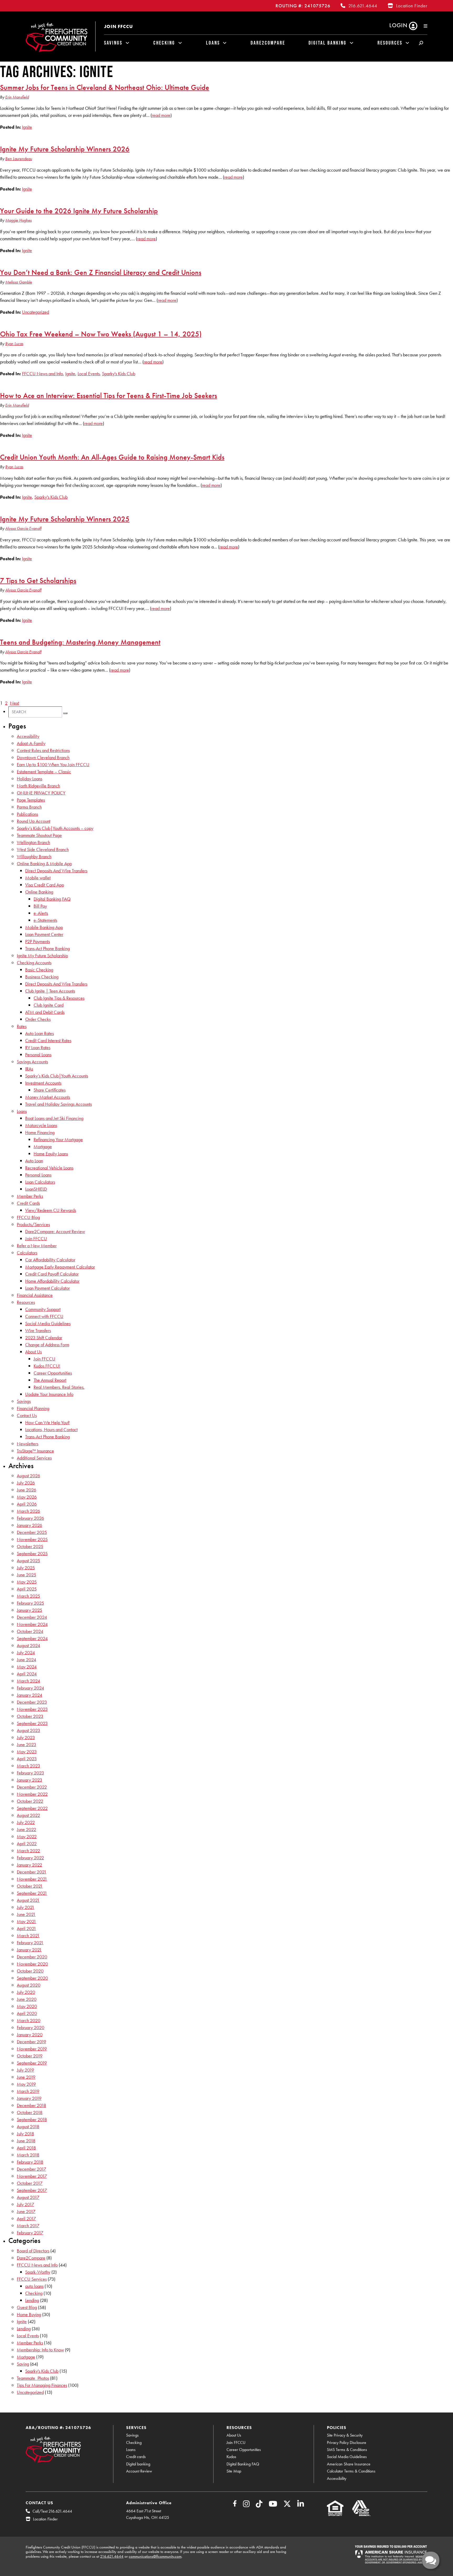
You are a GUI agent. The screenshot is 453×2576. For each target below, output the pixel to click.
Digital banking (138, 2464)
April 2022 (27, 1843)
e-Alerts (41, 913)
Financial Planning (33, 1408)
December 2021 (32, 1872)
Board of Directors (33, 2251)
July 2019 (25, 2070)
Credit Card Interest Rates (48, 1040)
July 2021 (26, 1907)
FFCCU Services (32, 2279)
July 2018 (25, 2134)
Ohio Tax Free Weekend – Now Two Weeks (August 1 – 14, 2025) (101, 334)
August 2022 (28, 1815)
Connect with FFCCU (44, 1316)
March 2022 (28, 1851)
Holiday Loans (29, 779)
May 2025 (27, 1582)
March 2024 (28, 1681)
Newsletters (28, 1444)
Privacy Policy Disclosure (347, 2442)
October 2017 (30, 2183)
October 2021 (30, 1886)
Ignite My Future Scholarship (42, 955)
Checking (164, 43)
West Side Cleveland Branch (43, 849)
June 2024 (26, 1660)
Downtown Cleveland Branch (43, 757)
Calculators (27, 1253)
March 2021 (28, 1935)
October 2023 (30, 1716)
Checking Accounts (34, 963)
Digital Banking (328, 43)
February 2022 (30, 1858)
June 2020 (27, 1999)
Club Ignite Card (48, 1005)
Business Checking (42, 977)
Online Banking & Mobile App (44, 864)
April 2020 (27, 2013)
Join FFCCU (118, 26)
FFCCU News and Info (42, 374)
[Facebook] (235, 2504)
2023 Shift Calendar (44, 1338)
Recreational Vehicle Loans (49, 1168)
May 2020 (27, 2006)
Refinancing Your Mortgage (58, 1139)
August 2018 (28, 2126)
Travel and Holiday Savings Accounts (58, 1104)
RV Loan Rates (38, 1047)
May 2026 (27, 1497)
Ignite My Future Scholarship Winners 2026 (65, 149)
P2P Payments (37, 941)
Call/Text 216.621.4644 (52, 2511)
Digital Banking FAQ (52, 899)
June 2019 (26, 2077)
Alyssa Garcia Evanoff (23, 528)
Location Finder (412, 6)
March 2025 (28, 1596)
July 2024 (26, 1652)
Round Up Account (34, 821)
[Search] (65, 713)
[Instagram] (246, 2505)
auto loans (34, 2286)
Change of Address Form (47, 1345)
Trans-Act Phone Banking (47, 948)
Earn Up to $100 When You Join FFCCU (53, 764)
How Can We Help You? (47, 1422)
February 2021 (30, 1943)
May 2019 (26, 2084)
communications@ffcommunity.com (155, 2556)
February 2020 (31, 2027)
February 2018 (30, 2162)
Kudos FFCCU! (47, 1366)
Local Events (89, 374)
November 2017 (32, 2176)
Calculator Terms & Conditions (351, 2471)
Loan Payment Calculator (47, 1288)
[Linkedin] (301, 2505)
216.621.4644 (363, 6)
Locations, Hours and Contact (51, 1429)
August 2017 (28, 2197)
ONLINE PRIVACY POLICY (41, 793)
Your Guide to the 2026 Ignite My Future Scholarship (79, 211)
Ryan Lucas (14, 344)
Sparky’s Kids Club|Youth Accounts (57, 1076)
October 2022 (30, 1801)
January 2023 (29, 1780)
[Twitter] (287, 2505)
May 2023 (27, 1752)
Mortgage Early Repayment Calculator (60, 1267)
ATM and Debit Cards (45, 1012)
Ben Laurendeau (19, 159)
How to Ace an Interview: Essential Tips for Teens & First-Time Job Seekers (109, 395)
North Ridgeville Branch (38, 786)
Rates (22, 1026)
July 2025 (26, 1568)
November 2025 (32, 1539)
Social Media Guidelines (48, 1323)
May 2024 (27, 1667)
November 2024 (32, 1624)
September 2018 (32, 2119)
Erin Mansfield (17, 97)
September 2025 (32, 1553)
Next (15, 703)
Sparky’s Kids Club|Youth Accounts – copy (55, 828)
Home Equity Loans (51, 1154)
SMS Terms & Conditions (347, 2450)
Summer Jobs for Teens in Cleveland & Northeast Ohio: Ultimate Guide (105, 87)
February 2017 (30, 2233)
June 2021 (26, 1914)
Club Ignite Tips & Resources (59, 998)
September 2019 (32, 2063)
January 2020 (30, 2035)
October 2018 (30, 2112)
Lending (32, 2300)
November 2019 (32, 2049)
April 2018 (26, 2148)
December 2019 (31, 2042)
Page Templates (31, 800)
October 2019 (30, 2056)
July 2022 (26, 1822)
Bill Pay (40, 906)
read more (161, 115)
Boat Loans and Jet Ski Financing (54, 1118)
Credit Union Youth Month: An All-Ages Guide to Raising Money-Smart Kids (112, 457)
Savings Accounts (32, 1062)
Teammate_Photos (33, 2378)
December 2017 (31, 2169)
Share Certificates (50, 1090)
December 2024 (32, 1617)
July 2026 (26, 1483)
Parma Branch (29, 807)
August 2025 (28, 1561)
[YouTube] (273, 2505)
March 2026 (28, 1511)
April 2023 (27, 1759)
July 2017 (25, 2204)
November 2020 (32, 1964)
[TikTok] (259, 2505)
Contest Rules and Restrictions (43, 750)
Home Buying (29, 2314)
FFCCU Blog (28, 1217)
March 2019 (28, 2091)
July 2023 (26, 1737)
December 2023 (32, 1702)
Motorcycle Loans (41, 1125)
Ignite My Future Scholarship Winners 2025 (65, 519)
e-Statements (45, 920)
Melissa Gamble (19, 282)
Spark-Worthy (38, 2272)
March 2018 (28, 2155)
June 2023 (26, 1744)
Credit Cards (28, 1203)
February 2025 (30, 1603)
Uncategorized (36, 312)
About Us (33, 1352)
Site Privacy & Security (345, 2435)
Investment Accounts (43, 1083)
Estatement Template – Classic (44, 772)
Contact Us (27, 1415)
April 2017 (26, 2218)
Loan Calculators (40, 1182)
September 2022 (32, 1808)
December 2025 (32, 1532)
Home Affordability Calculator (52, 1281)
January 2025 (29, 1610)
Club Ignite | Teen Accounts (50, 991)
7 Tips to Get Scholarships (38, 580)
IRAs (29, 1069)
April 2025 (27, 1589)
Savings (113, 43)
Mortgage (43, 1147)
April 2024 (27, 1674)
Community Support (43, 1309)
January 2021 (29, 1950)
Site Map (234, 2471)
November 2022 (32, 1794)
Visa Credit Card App (45, 885)
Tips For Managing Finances (42, 2385)
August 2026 (28, 1476)
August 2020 (29, 1985)
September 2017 (32, 2190)
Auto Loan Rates (39, 1033)
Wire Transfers (38, 1330)
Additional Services (34, 1458)
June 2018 (26, 2141)
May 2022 (27, 1836)
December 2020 (32, 1957)
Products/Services (33, 1224)
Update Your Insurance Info (49, 1394)
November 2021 (32, 1879)
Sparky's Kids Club (119, 374)
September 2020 (32, 1978)
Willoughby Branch (34, 856)
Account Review (139, 2471)
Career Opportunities (53, 1373)
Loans (213, 43)
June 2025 (26, 1575)
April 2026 (27, 1504)
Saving (23, 2364)
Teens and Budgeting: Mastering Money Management (80, 642)
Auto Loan (34, 1161)
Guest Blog (27, 2307)
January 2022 (29, 1865)
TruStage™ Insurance (35, 1451)
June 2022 (26, 1829)
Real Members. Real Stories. (59, 1387)
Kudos (231, 2457)
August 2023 (28, 1730)
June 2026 (26, 1490)
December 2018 (31, 2105)
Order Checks (38, 1019)
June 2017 (26, 2211)
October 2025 (30, 1546)
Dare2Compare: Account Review (55, 1231)
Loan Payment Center (44, 934)
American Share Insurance (349, 2464)
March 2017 (28, 2226)
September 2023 (32, 1723)
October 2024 (30, 1631)
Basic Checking (39, 970)
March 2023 (28, 1766)
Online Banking (39, 892)
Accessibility (28, 736)
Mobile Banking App (44, 927)
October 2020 (30, 1971)
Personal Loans (38, 1055)
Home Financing (40, 1132)
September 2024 (32, 1638)
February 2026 (30, 1518)
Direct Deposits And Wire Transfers (56, 871)
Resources (390, 43)
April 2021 (26, 1928)
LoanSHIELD (36, 1189)
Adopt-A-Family (31, 743)
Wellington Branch (33, 842)
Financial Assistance (35, 1295)
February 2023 (30, 1773)
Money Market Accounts (48, 1097)
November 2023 (32, 1709)
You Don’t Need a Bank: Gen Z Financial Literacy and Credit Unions (101, 272)
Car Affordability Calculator (50, 1260)
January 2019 (29, 2098)
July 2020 (26, 1992)
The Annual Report (50, 1380)
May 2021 (26, 1921)
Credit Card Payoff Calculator (52, 1274)
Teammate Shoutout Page (39, 835)
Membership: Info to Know (40, 2350)
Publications (27, 814)
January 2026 (29, 1525)
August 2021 (28, 1900)
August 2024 (28, 1645)
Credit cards (136, 2457)
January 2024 (29, 1695)
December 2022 (32, 1787)
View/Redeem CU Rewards (51, 1210)
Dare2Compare (268, 43)
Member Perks (30, 1196)
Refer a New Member (37, 1246)
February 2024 (30, 1688)
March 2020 (29, 2020)
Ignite (27, 127)
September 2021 (32, 1893)
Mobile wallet (38, 878)
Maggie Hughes (18, 220)
